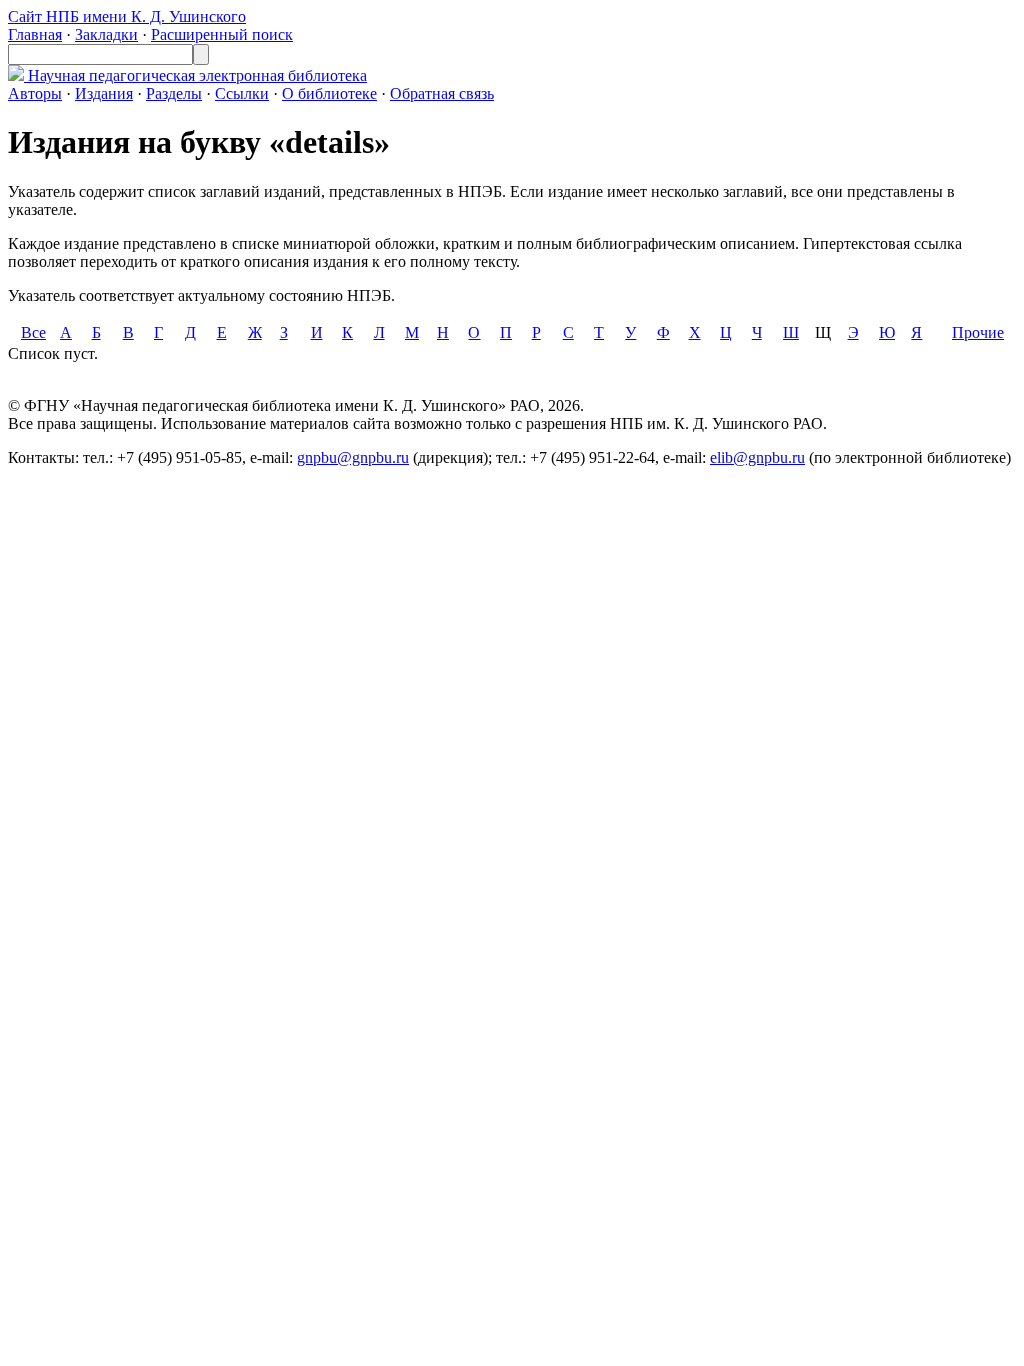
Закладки (106, 34)
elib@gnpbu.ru (757, 457)
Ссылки (242, 93)
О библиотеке (329, 93)
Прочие (978, 332)
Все (33, 332)
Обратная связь (442, 93)
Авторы (35, 93)
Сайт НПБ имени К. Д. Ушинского (127, 16)
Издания (104, 93)
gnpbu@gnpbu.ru (353, 457)
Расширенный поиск (222, 34)
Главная (35, 34)
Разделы (174, 93)
